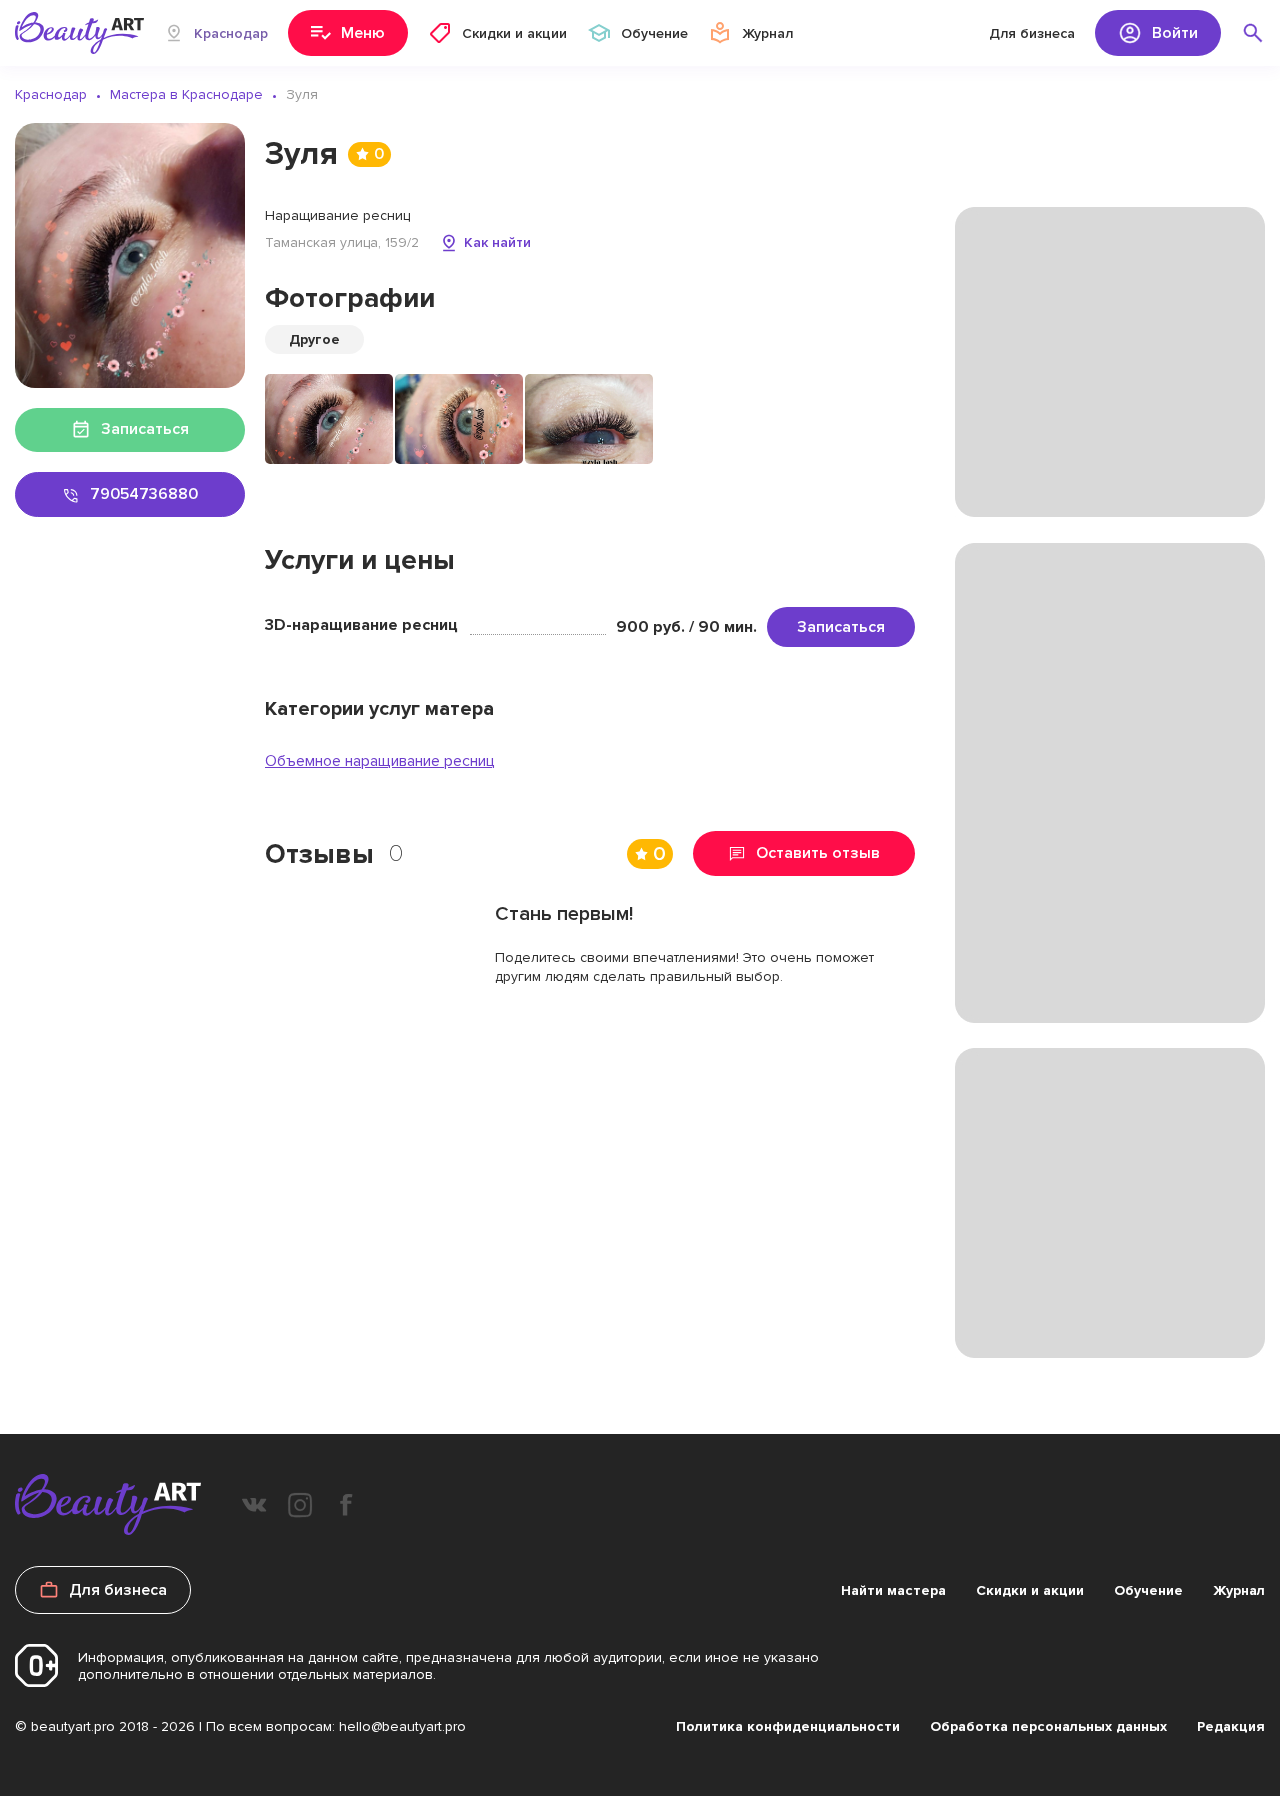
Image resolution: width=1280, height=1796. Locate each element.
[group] (329, 419)
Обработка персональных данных (1048, 1726)
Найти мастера (893, 1590)
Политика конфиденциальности (788, 1726)
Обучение (1148, 1590)
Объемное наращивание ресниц (380, 761)
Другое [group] (314, 339)
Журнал (1239, 1590)
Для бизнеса (1032, 33)
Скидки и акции (1030, 1590)
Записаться (841, 627)
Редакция (1231, 1726)
